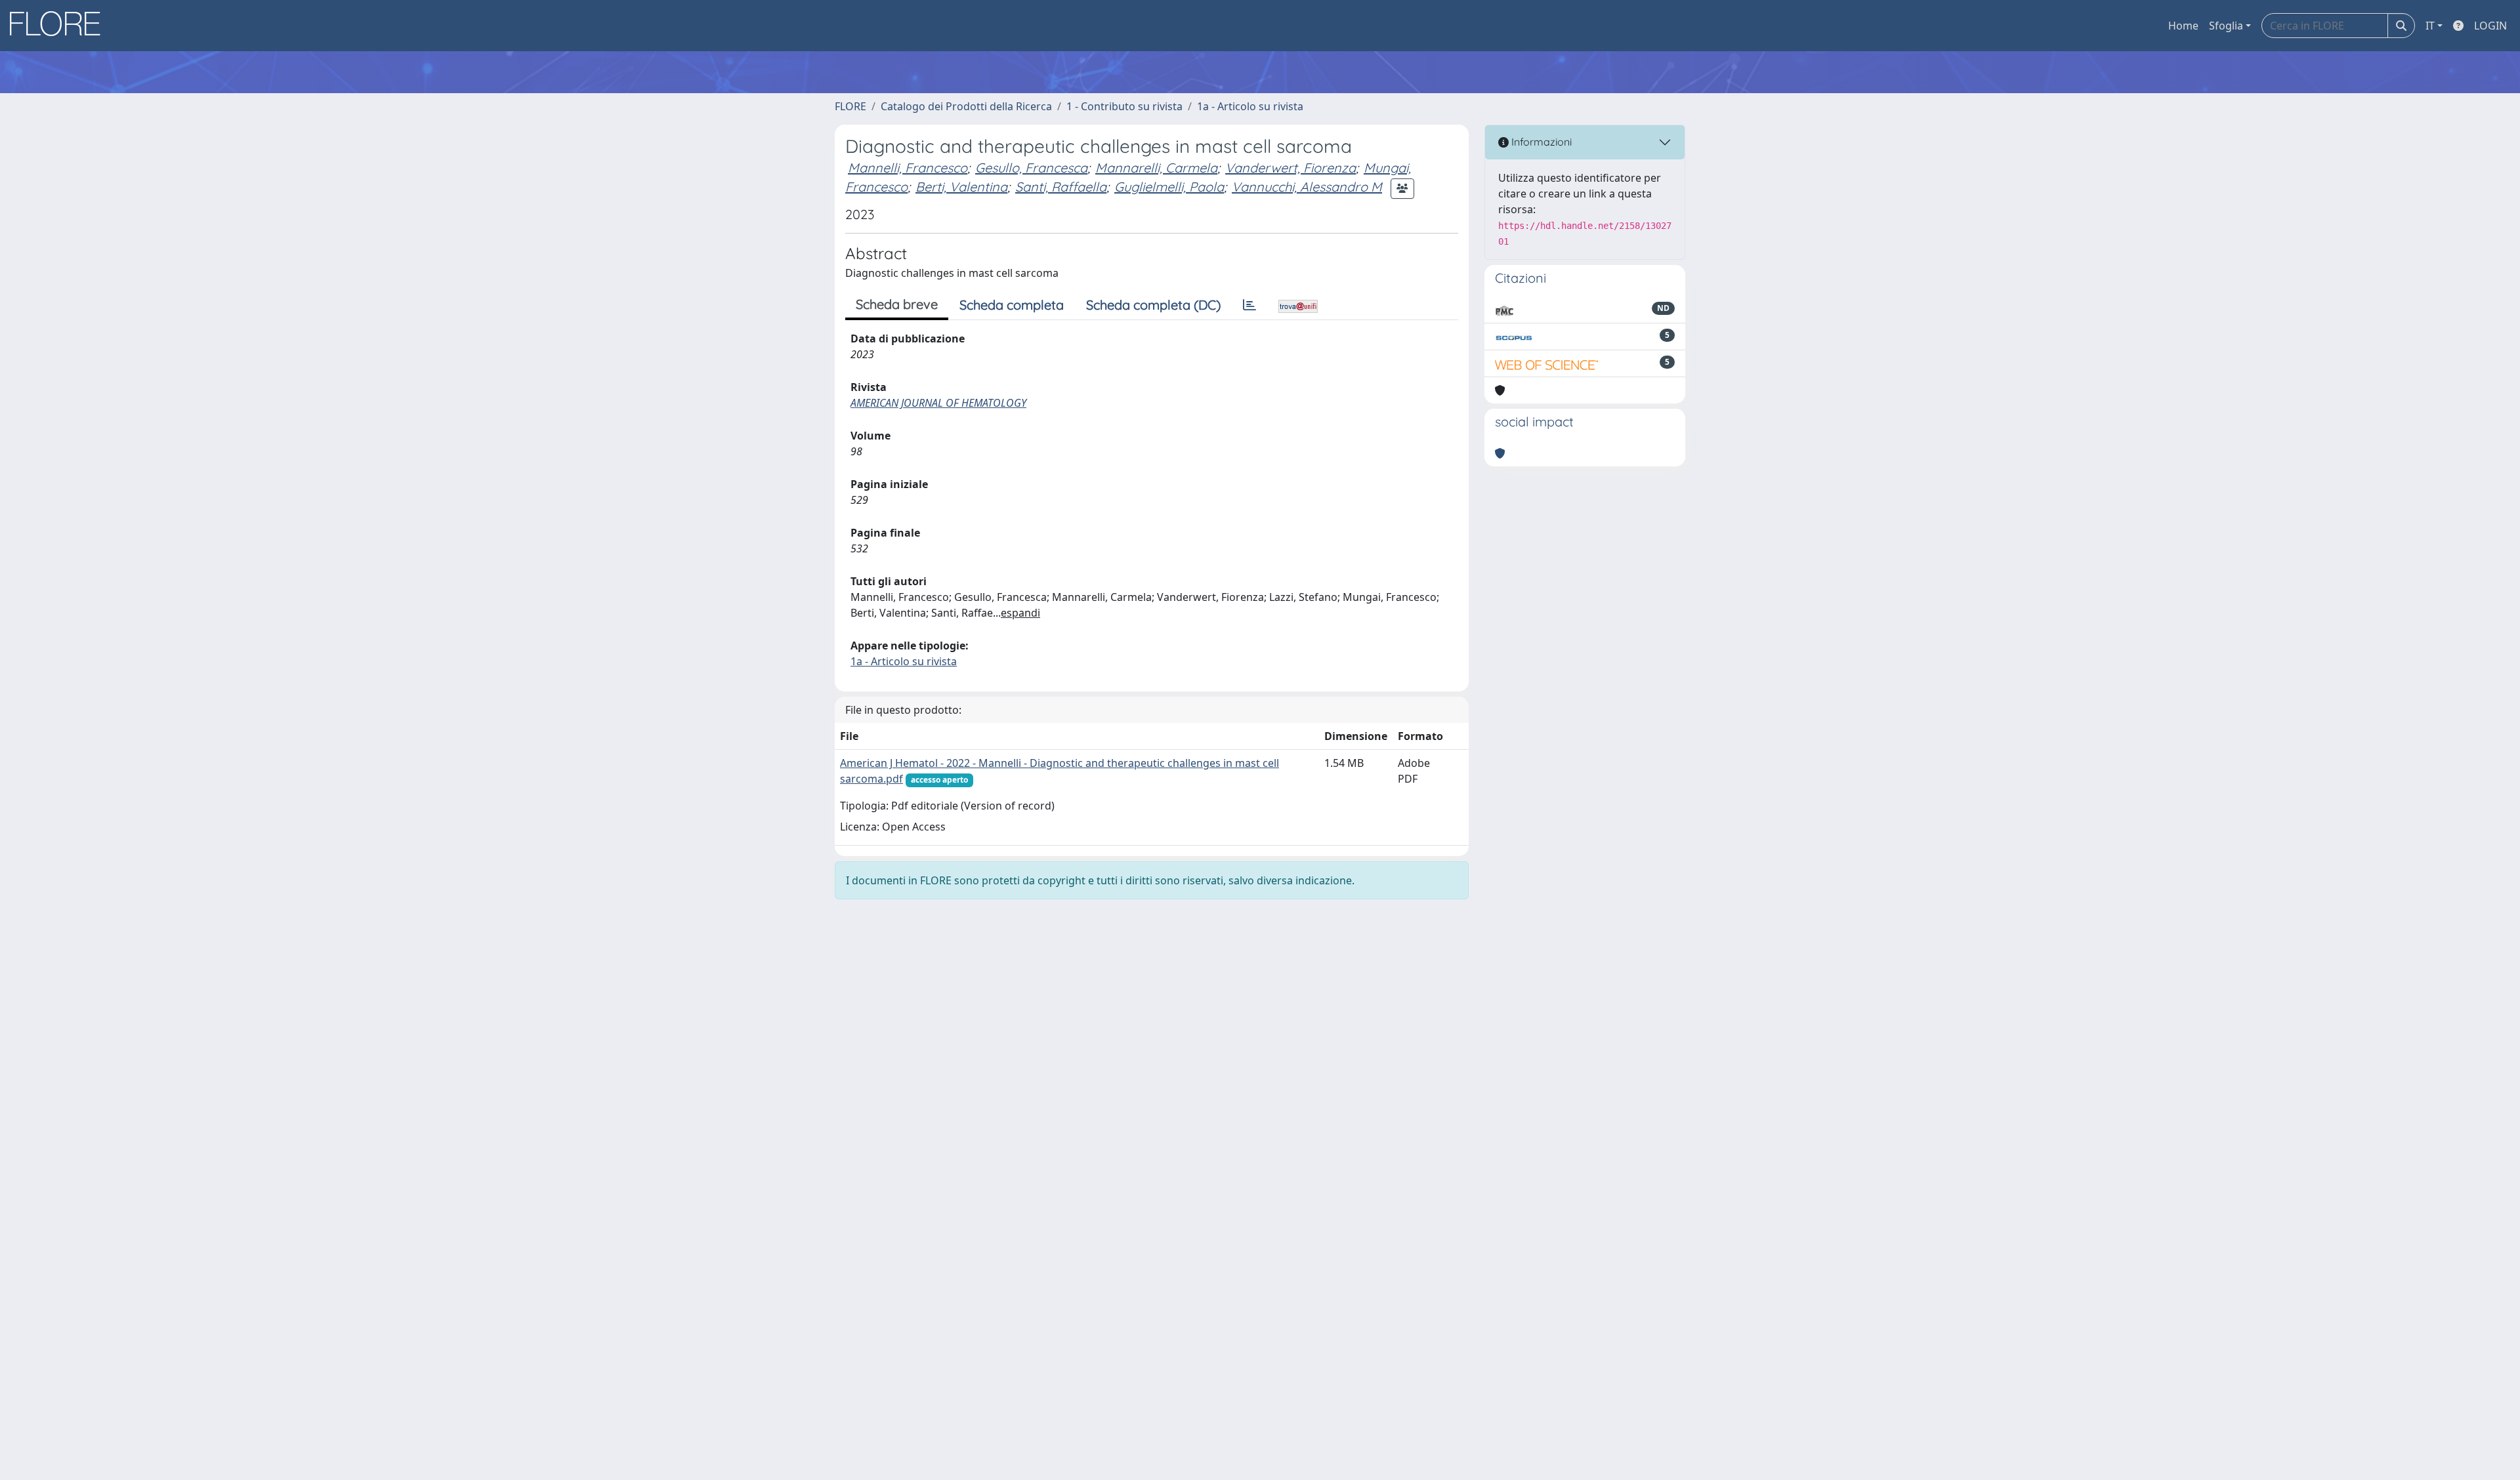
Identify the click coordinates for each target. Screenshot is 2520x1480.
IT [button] (2430, 26)
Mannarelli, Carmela (1156, 168)
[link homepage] (60, 26)
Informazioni (1540, 142)
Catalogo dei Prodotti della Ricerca (966, 106)
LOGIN (2490, 26)
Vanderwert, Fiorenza (1291, 168)
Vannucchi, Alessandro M (1307, 187)
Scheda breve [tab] (897, 304)
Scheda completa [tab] (1012, 305)
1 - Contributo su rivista (1124, 106)
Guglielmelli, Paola (1169, 187)
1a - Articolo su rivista (1250, 106)
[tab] (1249, 305)
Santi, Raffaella (1061, 187)
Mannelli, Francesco (908, 168)
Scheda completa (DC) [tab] (1153, 305)
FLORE (850, 106)
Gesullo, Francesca (1031, 168)
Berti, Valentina (961, 187)
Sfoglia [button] (2226, 26)
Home (2183, 26)
